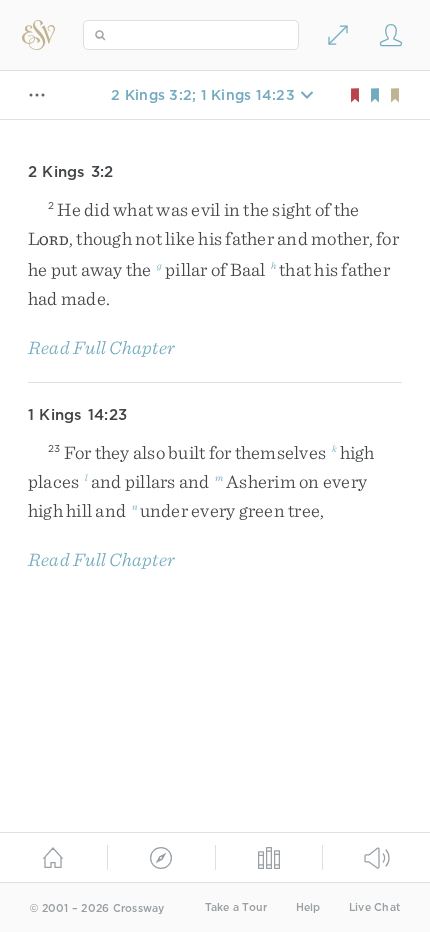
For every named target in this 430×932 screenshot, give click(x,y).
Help (308, 907)
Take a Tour (236, 907)
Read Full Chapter (101, 347)
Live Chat (374, 907)
